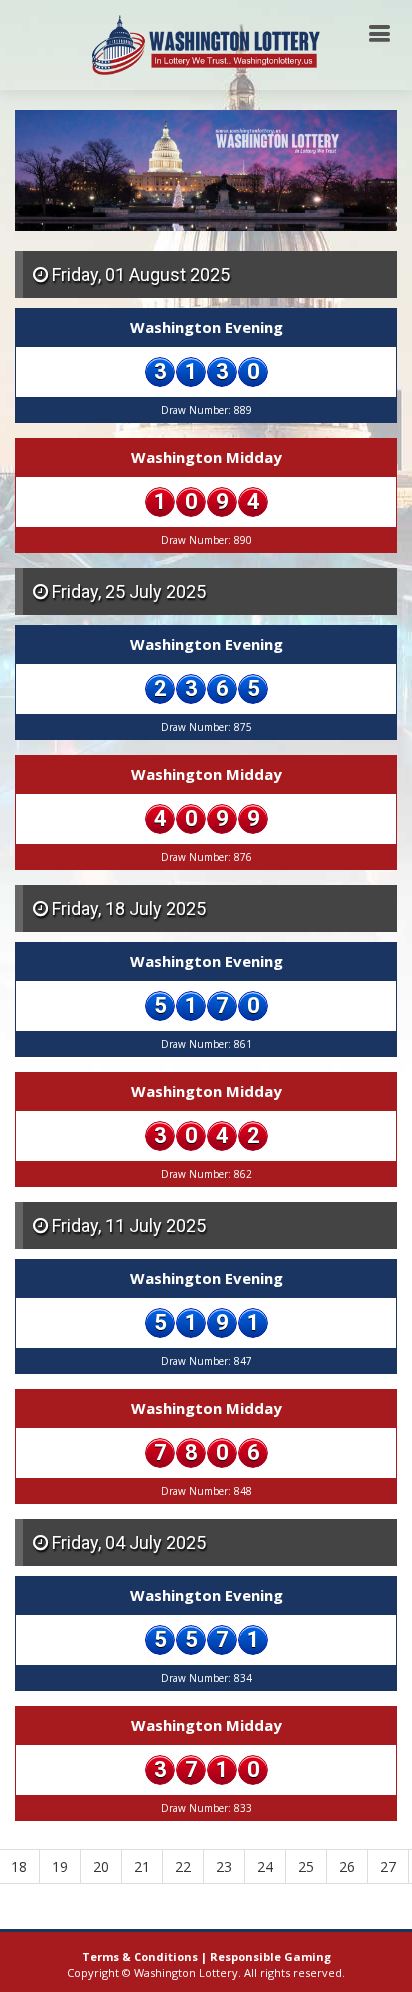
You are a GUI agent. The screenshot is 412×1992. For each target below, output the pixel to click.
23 (224, 1866)
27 (388, 1866)
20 (101, 1866)
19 (60, 1866)
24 (265, 1866)
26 (347, 1866)
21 (142, 1866)
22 (183, 1866)
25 (306, 1866)
